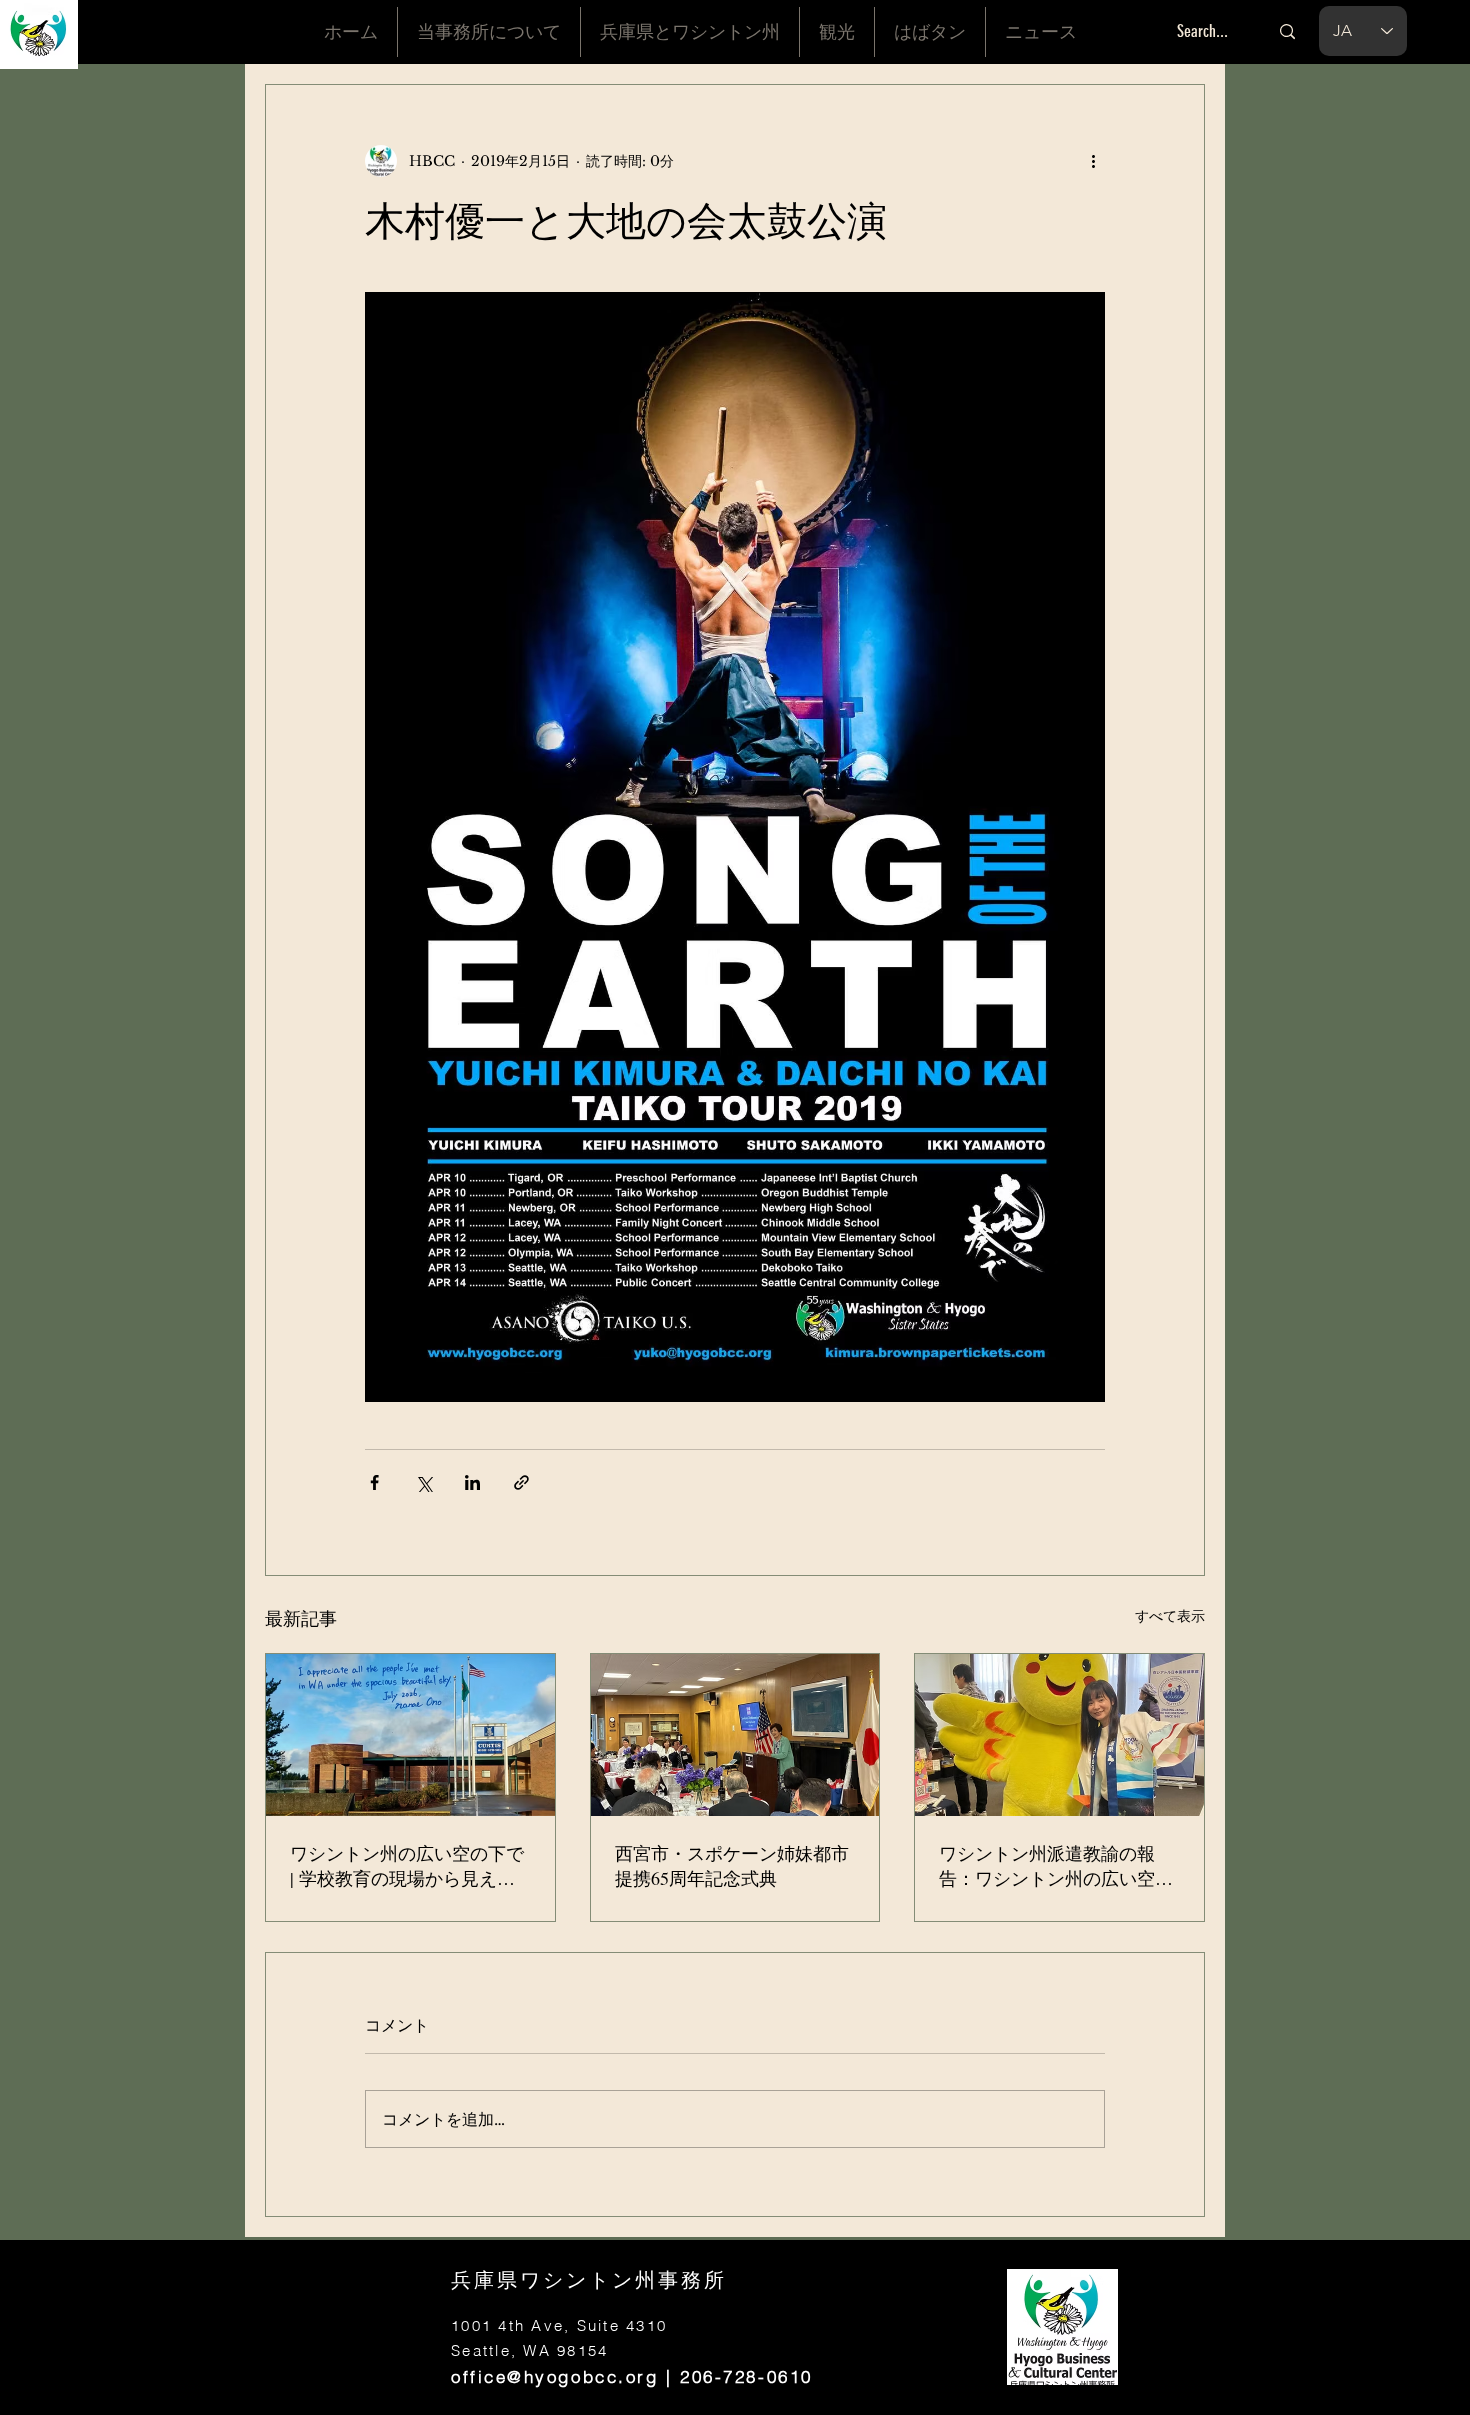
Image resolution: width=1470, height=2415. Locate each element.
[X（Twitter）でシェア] (423, 1482)
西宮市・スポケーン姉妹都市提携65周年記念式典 (732, 1865)
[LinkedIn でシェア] (472, 1482)
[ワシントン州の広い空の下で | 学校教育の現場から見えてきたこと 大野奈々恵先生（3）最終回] (410, 1735)
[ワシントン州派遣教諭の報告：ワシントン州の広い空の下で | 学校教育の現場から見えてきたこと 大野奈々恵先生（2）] (1059, 1735)
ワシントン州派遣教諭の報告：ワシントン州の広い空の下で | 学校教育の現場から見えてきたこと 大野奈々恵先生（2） (1056, 1866)
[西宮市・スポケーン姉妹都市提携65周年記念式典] (735, 1735)
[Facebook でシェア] (374, 1482)
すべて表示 (1170, 1616)
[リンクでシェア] (521, 1482)
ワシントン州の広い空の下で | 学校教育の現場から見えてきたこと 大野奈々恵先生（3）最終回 (407, 1866)
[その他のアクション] (1093, 161)
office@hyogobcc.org (554, 2376)
